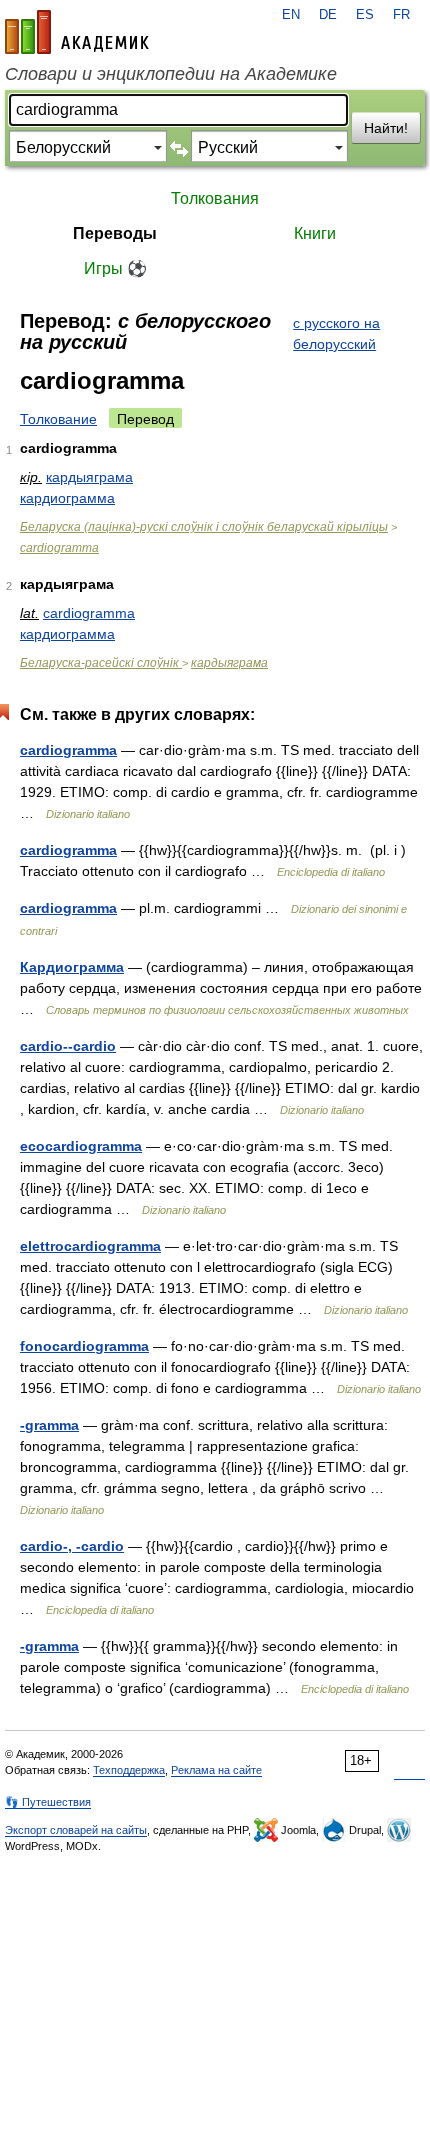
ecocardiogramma (81, 1146)
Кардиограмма (72, 967)
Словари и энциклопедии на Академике (171, 74)
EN (291, 15)
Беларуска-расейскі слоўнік (101, 663)
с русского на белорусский (336, 333)
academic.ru (77, 32)
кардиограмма (67, 498)
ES (365, 15)
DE (328, 15)
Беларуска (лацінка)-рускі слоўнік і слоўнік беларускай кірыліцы (204, 527)
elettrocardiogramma (90, 1246)
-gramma (49, 1425)
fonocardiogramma (84, 1346)
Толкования (215, 198)
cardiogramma (59, 548)
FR (401, 15)
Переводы (115, 233)
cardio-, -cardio (72, 1546)
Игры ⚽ (115, 268)
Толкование (58, 419)
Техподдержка (129, 1770)
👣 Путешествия (48, 1802)
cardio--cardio (68, 1046)
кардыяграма (89, 477)
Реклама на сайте (216, 1770)
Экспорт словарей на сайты (76, 1830)
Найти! (386, 128)
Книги (315, 233)
